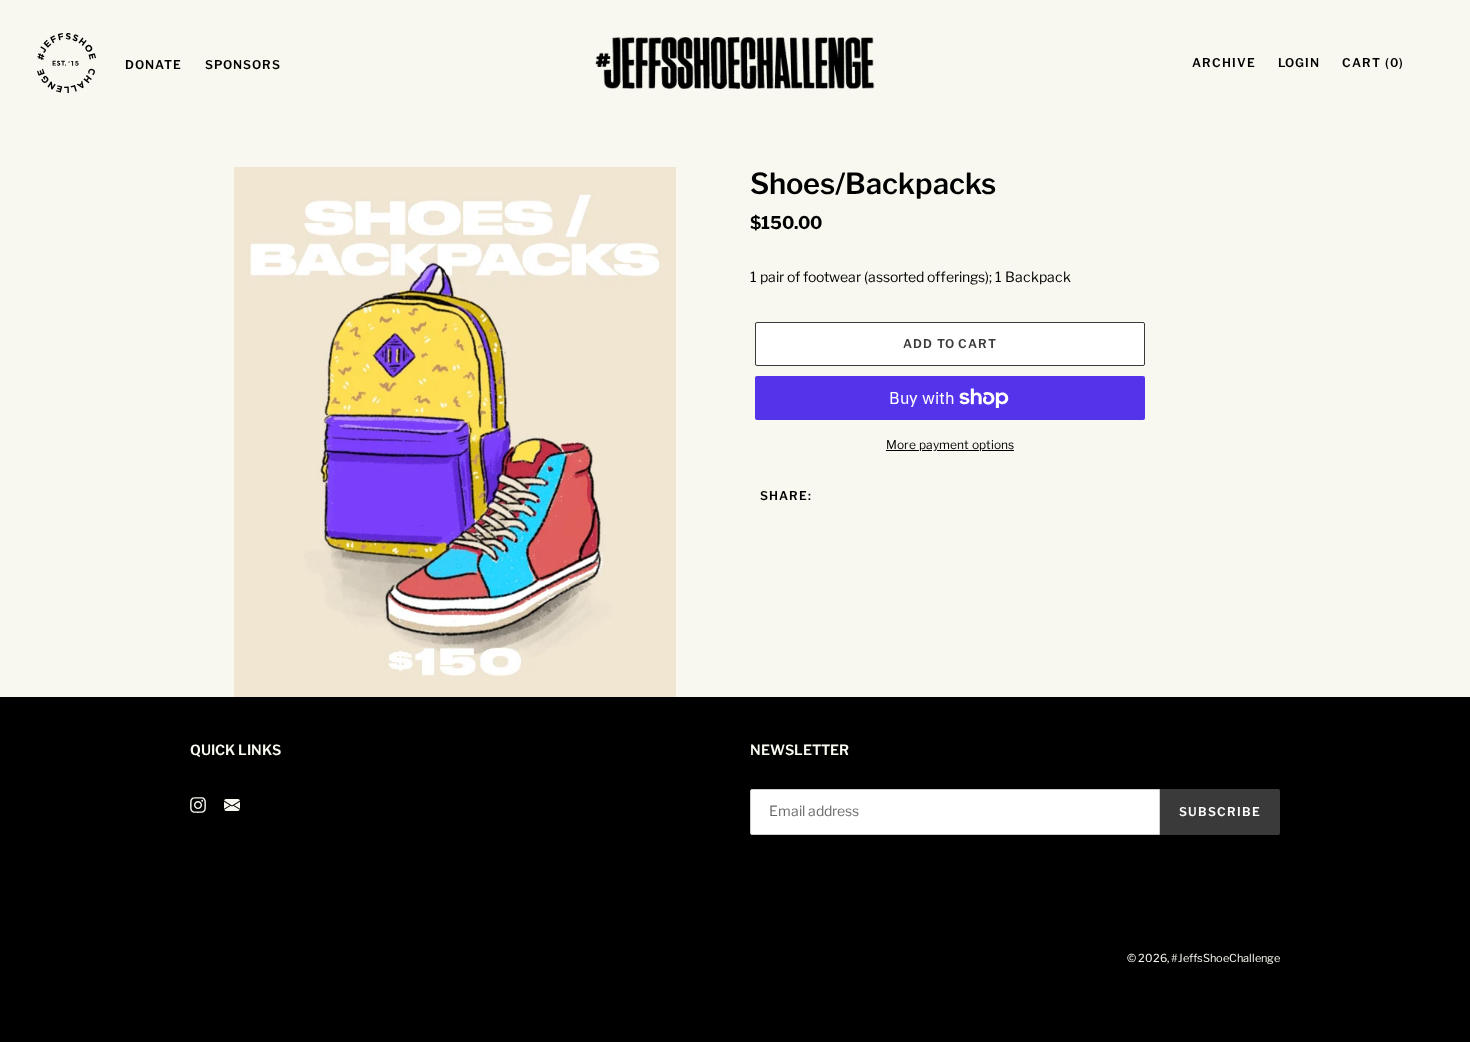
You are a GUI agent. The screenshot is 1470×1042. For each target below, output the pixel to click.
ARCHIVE (1229, 62)
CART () (1378, 62)
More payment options (950, 444)
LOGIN (1304, 62)
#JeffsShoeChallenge (1225, 958)
